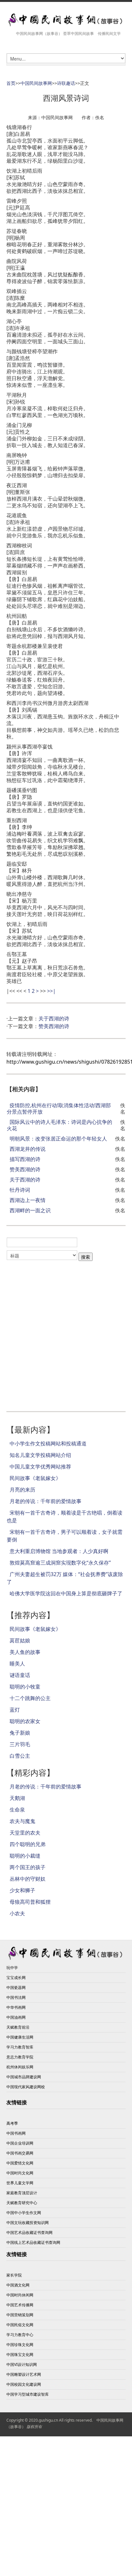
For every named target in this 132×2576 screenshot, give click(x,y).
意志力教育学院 (20, 2057)
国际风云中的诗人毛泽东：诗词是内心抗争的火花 (59, 1125)
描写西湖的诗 (25, 1159)
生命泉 (17, 1810)
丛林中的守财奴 (28, 1879)
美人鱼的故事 (25, 1652)
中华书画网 (16, 2007)
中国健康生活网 (20, 2037)
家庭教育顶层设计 (22, 2193)
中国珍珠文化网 (20, 2345)
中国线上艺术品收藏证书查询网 (33, 2242)
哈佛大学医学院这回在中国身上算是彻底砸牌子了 (66, 1593)
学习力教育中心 (20, 2335)
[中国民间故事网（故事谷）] (66, 20)
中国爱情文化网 (20, 2163)
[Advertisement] (66, 1333)
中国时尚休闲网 (20, 2295)
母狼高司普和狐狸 (30, 1902)
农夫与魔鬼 (22, 1821)
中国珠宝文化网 (20, 2355)
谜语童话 (20, 1675)
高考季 (12, 2123)
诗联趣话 (66, 83)
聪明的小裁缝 (25, 1856)
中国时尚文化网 (20, 2173)
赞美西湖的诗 (54, 1026)
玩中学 (12, 1968)
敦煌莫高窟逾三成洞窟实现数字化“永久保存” (60, 1563)
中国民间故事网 (36, 83)
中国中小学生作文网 (24, 2213)
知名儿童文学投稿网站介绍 (40, 1455)
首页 (11, 83)
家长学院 (14, 2275)
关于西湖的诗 (54, 1018)
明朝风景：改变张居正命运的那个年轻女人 (58, 1139)
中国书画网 (16, 2133)
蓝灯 (15, 1710)
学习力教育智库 (20, 2047)
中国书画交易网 (20, 2153)
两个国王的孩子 (28, 1867)
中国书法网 (16, 1997)
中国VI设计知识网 (22, 2364)
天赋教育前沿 (18, 2027)
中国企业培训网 (20, 2143)
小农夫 (17, 1913)
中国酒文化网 (18, 2285)
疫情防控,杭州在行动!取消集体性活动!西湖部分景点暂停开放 (59, 1108)
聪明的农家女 (25, 1721)
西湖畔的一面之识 (30, 1210)
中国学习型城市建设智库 (28, 2394)
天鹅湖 (17, 1798)
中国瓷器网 (16, 1987)
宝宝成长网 (16, 1978)
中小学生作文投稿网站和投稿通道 (48, 1443)
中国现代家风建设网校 (26, 2087)
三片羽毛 (20, 1744)
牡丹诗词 (20, 1190)
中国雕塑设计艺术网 (24, 2374)
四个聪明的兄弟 (28, 1844)
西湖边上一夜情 (28, 1200)
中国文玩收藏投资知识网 (28, 2223)
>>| (51, 991)
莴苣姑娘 (20, 1640)
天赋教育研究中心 (22, 2203)
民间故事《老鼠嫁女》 (35, 1478)
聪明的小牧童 (25, 1687)
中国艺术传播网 (20, 2305)
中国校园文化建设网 (24, 2384)
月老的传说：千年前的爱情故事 (45, 1501)
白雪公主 (20, 1756)
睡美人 (17, 1664)
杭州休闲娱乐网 (20, 2067)
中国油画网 (16, 2017)
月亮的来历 (22, 1490)
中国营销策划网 (20, 2315)
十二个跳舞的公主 (30, 1698)
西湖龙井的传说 (28, 1149)
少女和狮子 (22, 1890)
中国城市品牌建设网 (24, 2077)
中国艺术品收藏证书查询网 (29, 2233)
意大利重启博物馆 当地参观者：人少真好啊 (59, 1551)
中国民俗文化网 (20, 2325)
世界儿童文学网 (20, 2183)
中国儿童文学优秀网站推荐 (40, 1467)
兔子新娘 (20, 1733)
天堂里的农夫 (25, 1833)
